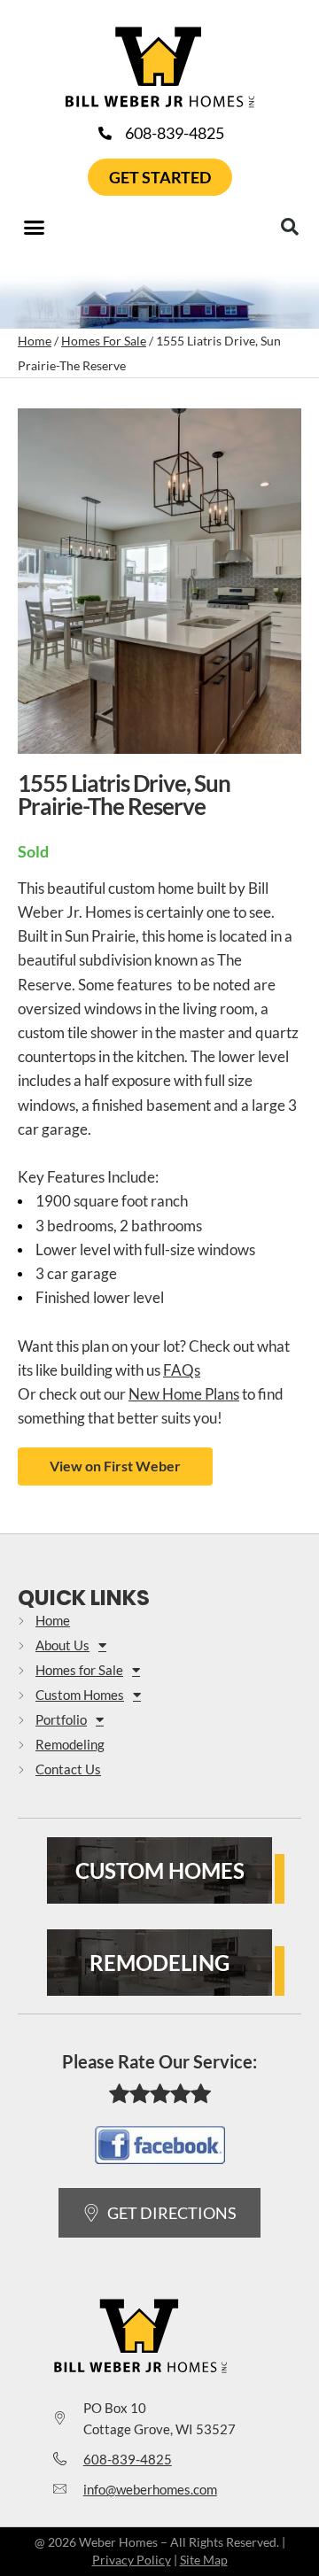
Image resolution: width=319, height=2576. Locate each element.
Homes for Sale (79, 1670)
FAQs (182, 1370)
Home (35, 341)
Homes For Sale (104, 341)
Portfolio (61, 1719)
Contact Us (68, 1769)
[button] (35, 228)
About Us (62, 1645)
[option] (159, 586)
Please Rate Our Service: (159, 2061)
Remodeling (70, 1744)
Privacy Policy (132, 2560)
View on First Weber (115, 1466)
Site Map (204, 2560)
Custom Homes (80, 1695)
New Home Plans (184, 1394)
